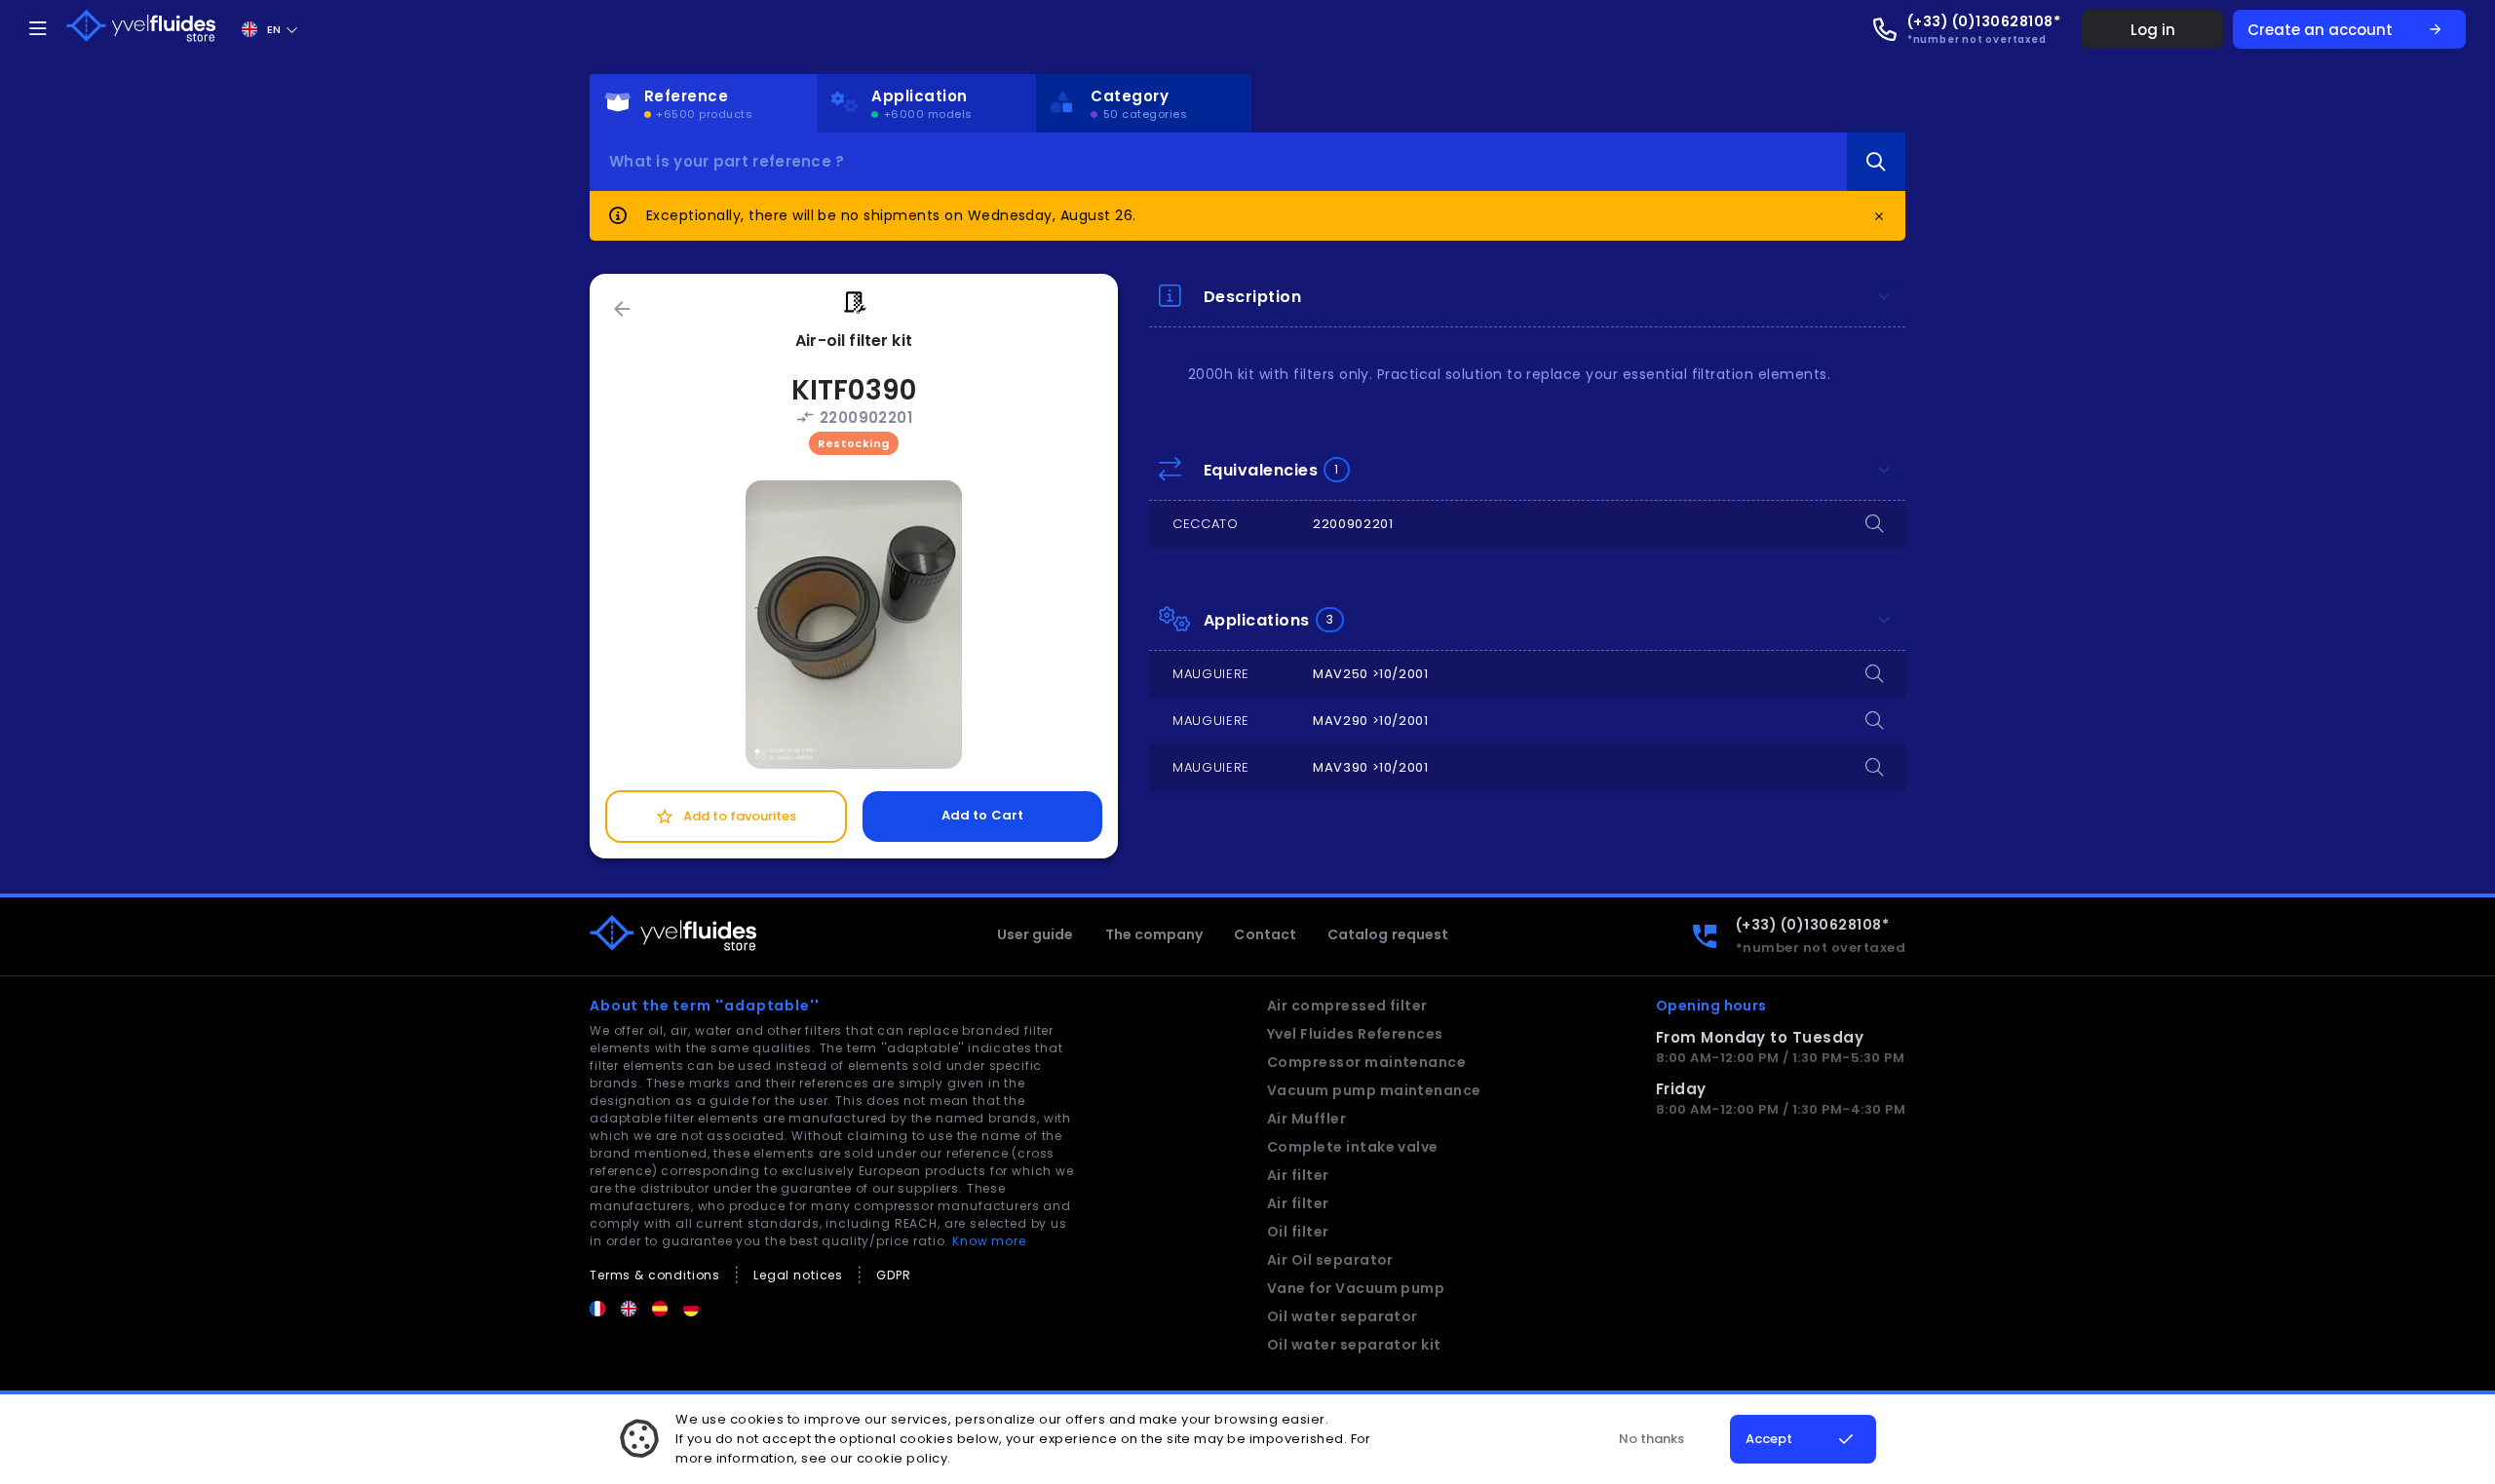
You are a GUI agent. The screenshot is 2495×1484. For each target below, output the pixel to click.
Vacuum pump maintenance (1374, 1090)
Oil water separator (1343, 1316)
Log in (2153, 30)
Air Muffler (1306, 1119)
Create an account (2345, 30)
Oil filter (1298, 1232)
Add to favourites (726, 817)
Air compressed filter (1347, 1006)
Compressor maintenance (1367, 1062)
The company (1154, 934)
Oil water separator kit (1354, 1345)
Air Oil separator (1330, 1260)
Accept (1769, 1439)
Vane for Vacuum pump (1356, 1288)
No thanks (1651, 1439)
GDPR (893, 1275)
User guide (1036, 934)
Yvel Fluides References (1355, 1034)
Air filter (1298, 1175)
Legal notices (798, 1275)
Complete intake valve (1353, 1147)
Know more (989, 1241)
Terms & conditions (655, 1275)
